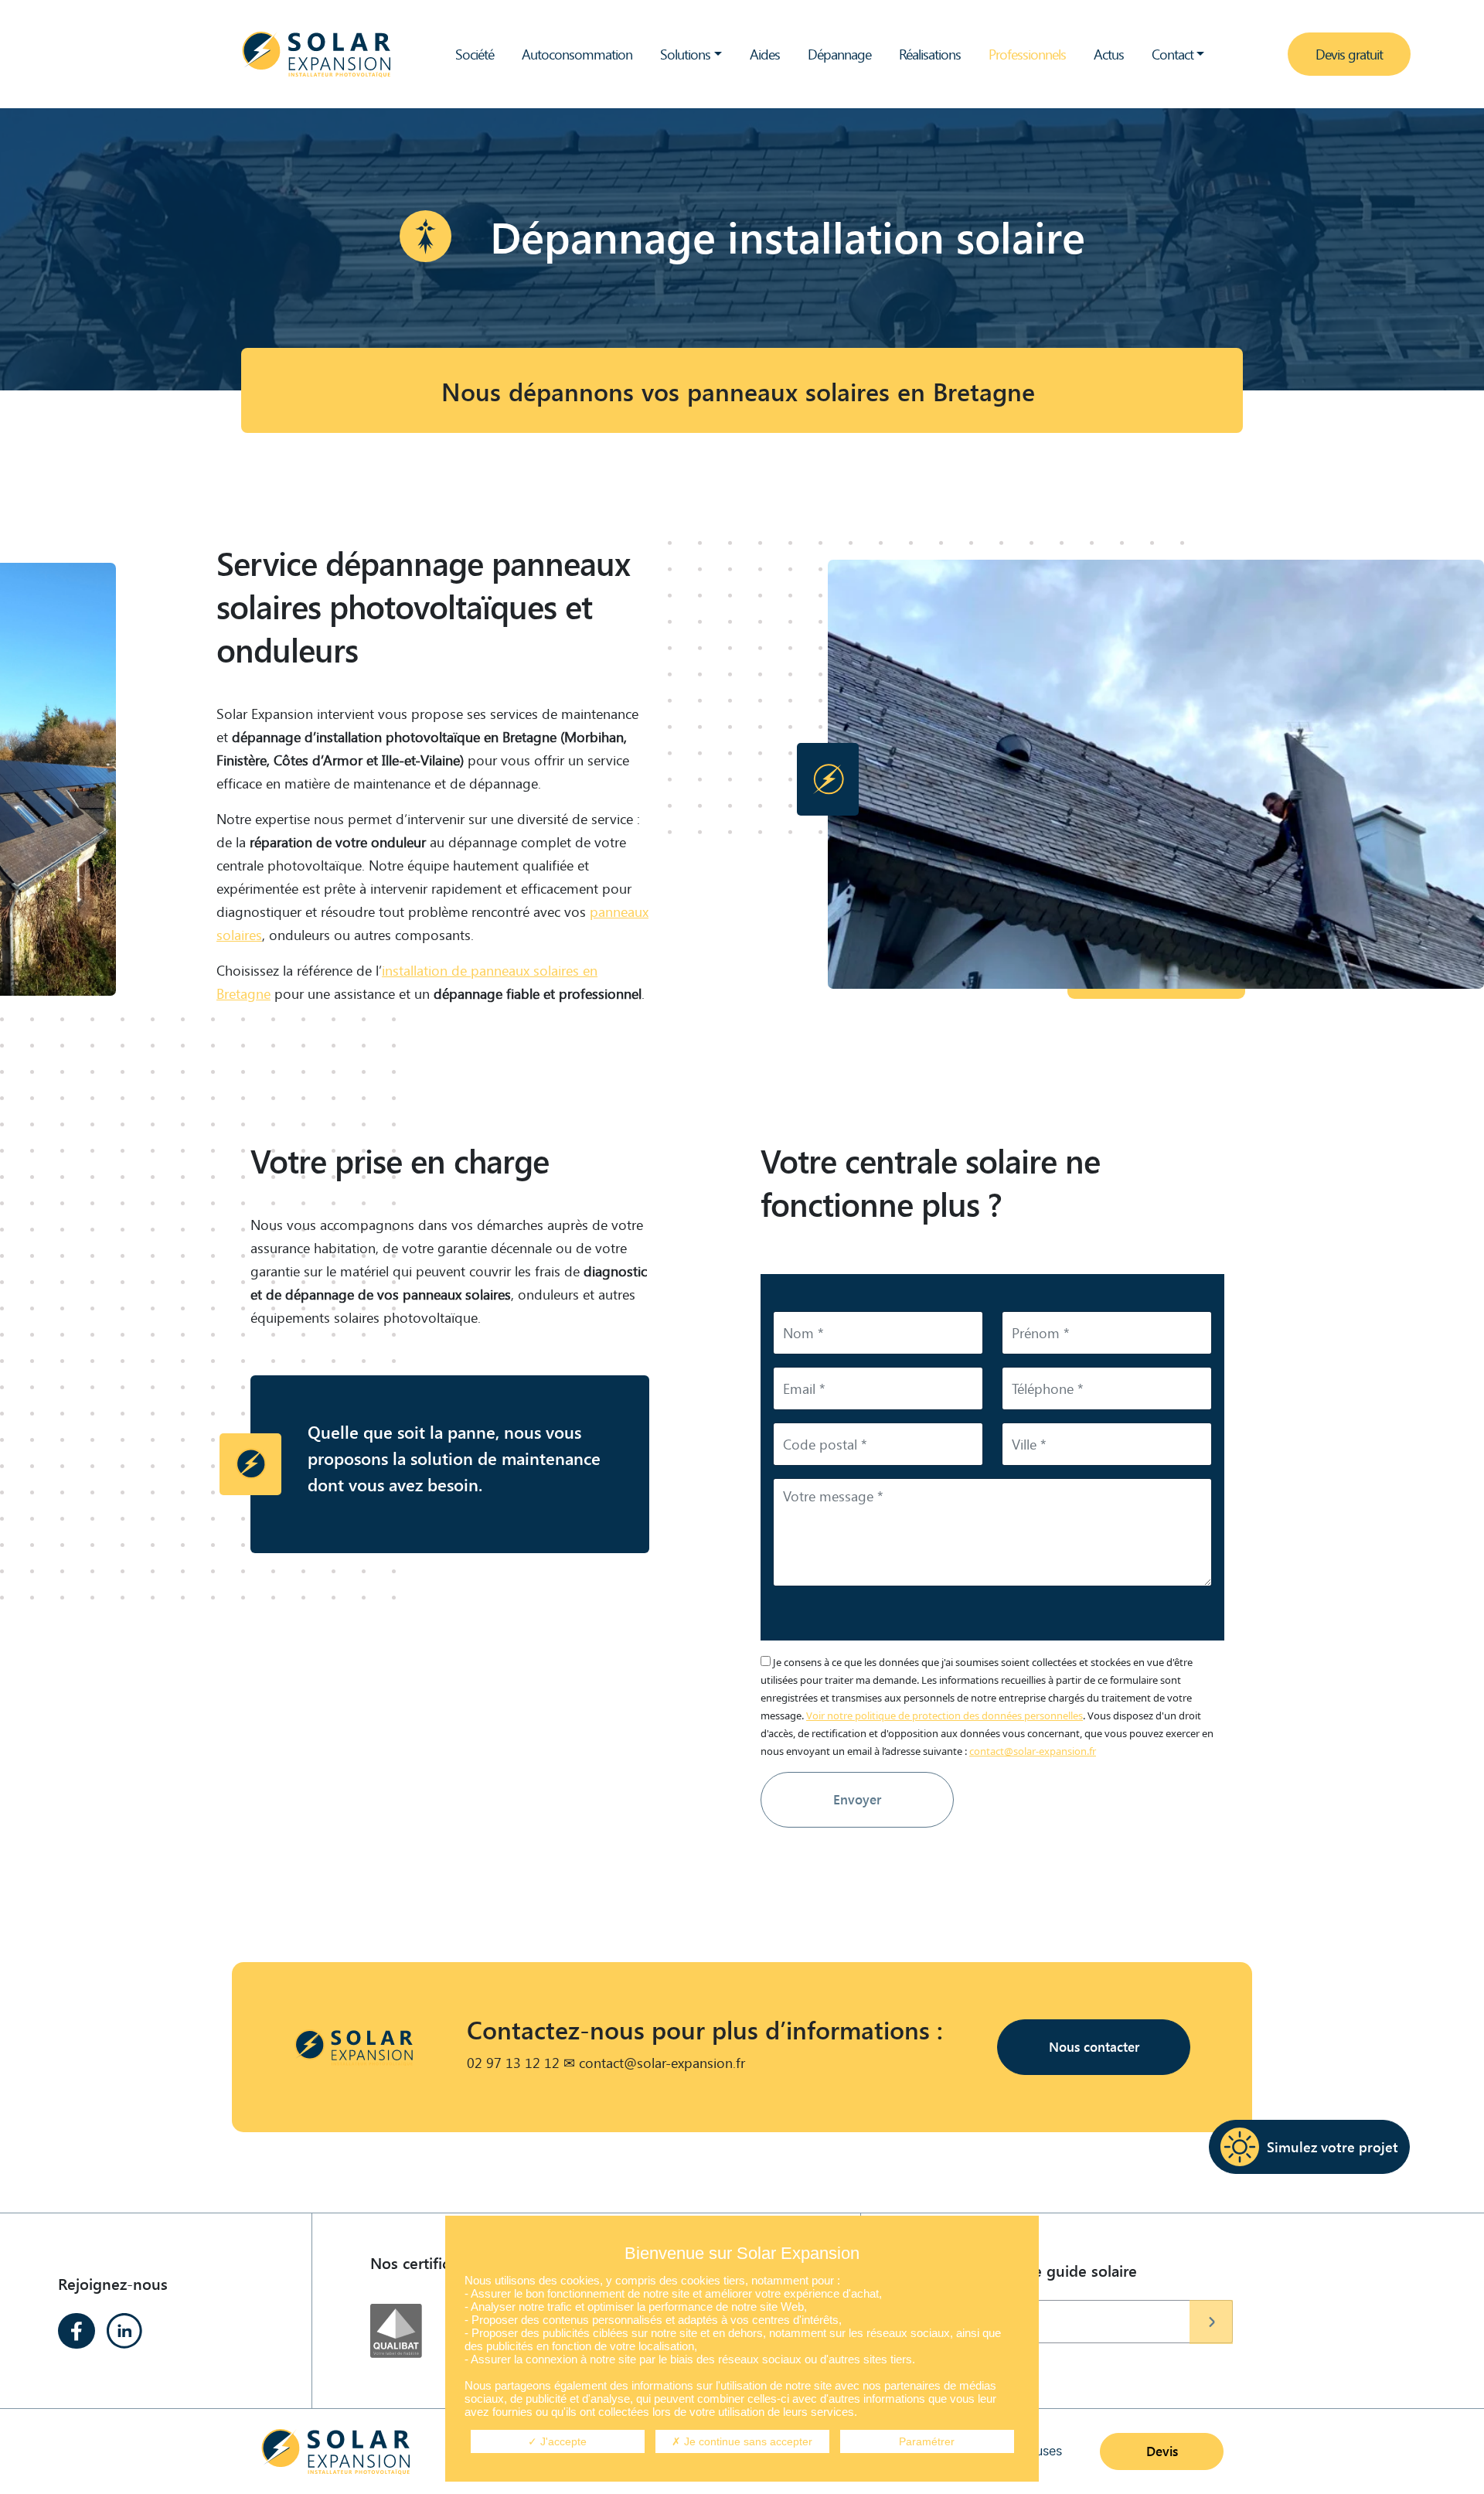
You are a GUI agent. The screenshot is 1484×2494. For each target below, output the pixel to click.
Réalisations (930, 54)
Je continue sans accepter (747, 2441)
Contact (1173, 54)
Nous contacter (1094, 2047)
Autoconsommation (577, 54)
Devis (1162, 2451)
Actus (1109, 54)
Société (475, 54)
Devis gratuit (1349, 54)
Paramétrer (927, 2441)
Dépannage (839, 54)
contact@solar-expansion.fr (1033, 1751)
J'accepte (562, 2441)
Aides (765, 54)
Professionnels (1027, 54)
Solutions (685, 54)
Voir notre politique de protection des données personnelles (945, 1715)
